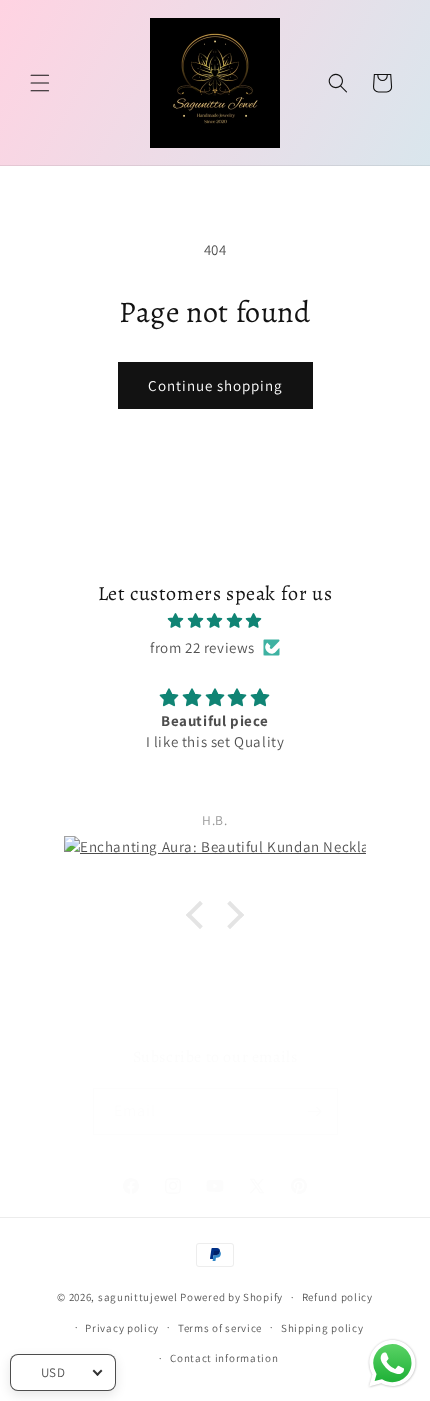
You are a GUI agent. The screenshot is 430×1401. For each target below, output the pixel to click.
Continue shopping (215, 385)
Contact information (224, 1358)
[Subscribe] (315, 1111)
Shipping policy (322, 1328)
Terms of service (220, 1328)
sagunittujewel (138, 1297)
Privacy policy (122, 1328)
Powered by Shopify (231, 1297)
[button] (40, 83)
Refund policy (337, 1297)
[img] (215, 620)
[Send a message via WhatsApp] (392, 1363)
